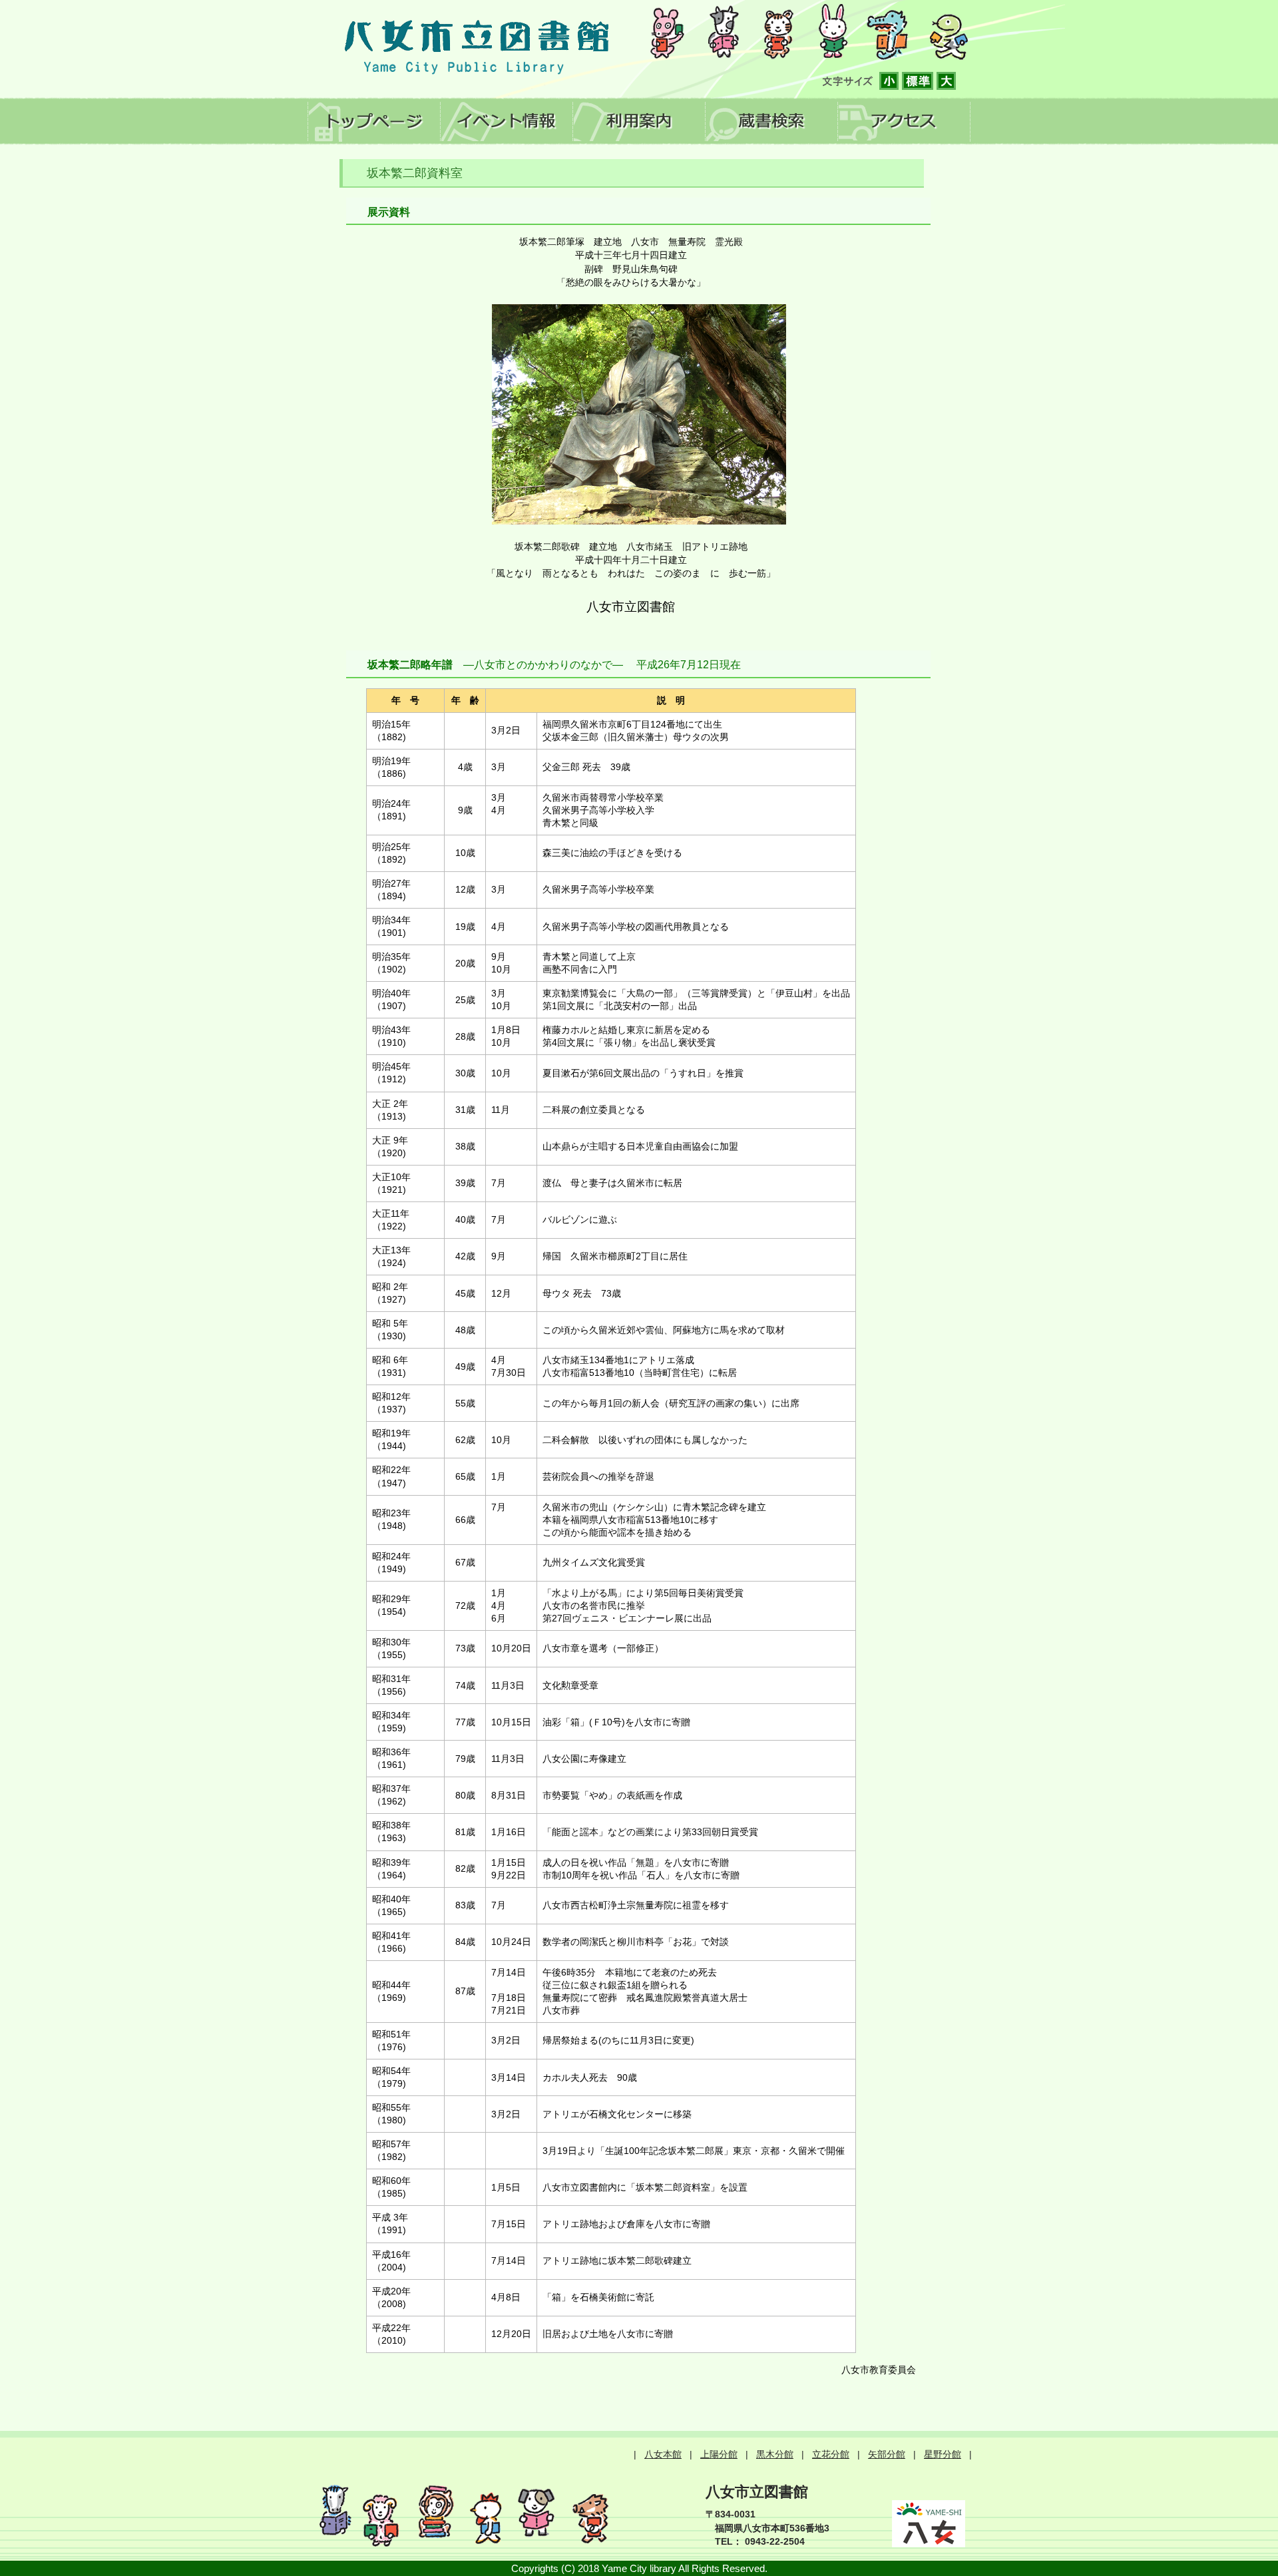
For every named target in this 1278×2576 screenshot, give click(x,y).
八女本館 (663, 2454)
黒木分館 (775, 2454)
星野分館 (943, 2454)
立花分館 (831, 2454)
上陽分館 (719, 2454)
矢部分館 (887, 2454)
